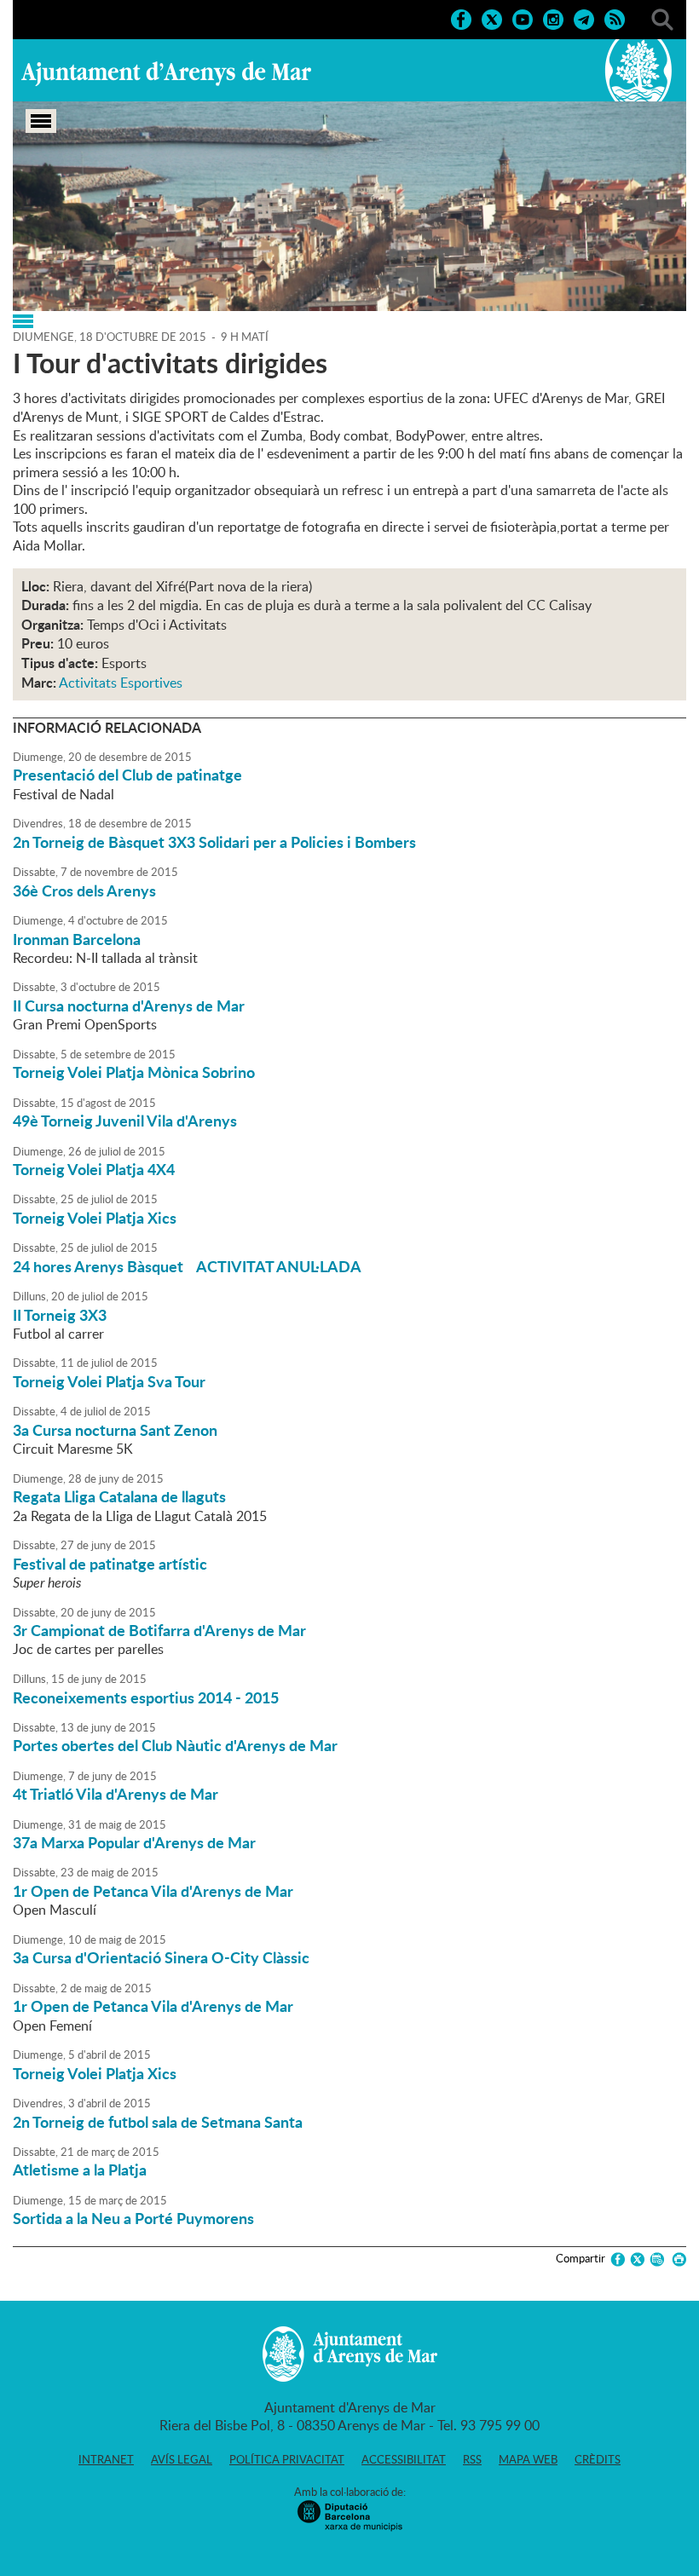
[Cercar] (662, 18)
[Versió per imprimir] (676, 2259)
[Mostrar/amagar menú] (41, 121)
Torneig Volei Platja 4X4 (94, 1169)
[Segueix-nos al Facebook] (461, 18)
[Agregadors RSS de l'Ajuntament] (615, 18)
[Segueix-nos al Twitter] (492, 18)
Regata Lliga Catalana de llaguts (119, 1496)
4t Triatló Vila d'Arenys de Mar (116, 1794)
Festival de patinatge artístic (110, 1564)
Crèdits (598, 2459)
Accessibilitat (404, 2459)
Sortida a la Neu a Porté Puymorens (133, 2218)
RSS (472, 2459)
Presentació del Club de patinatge (127, 775)
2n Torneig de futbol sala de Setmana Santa (158, 2122)
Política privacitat (287, 2459)
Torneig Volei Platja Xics (95, 1218)
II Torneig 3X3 (60, 1315)
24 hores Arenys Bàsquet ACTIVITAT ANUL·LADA (187, 1266)
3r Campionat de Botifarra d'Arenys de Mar (159, 1630)
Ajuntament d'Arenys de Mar (166, 73)
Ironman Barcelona (77, 939)
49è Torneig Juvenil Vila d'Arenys (125, 1121)
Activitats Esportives (121, 683)
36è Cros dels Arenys (84, 890)
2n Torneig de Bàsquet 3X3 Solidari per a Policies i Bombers (214, 842)
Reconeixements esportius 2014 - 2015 (146, 1697)
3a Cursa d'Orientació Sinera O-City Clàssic (161, 1957)
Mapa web (528, 2459)
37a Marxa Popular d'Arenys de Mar (134, 1842)
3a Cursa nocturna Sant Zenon (115, 1430)
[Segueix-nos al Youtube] (523, 18)
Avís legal (182, 2459)
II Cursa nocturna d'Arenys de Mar (129, 1006)
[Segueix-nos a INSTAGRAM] (553, 18)
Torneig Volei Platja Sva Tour (109, 1381)
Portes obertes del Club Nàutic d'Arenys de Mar (175, 1745)
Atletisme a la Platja (80, 2170)
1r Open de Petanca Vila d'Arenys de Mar (153, 1891)
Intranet (106, 2459)
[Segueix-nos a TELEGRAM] (584, 18)
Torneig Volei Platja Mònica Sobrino (134, 1072)
